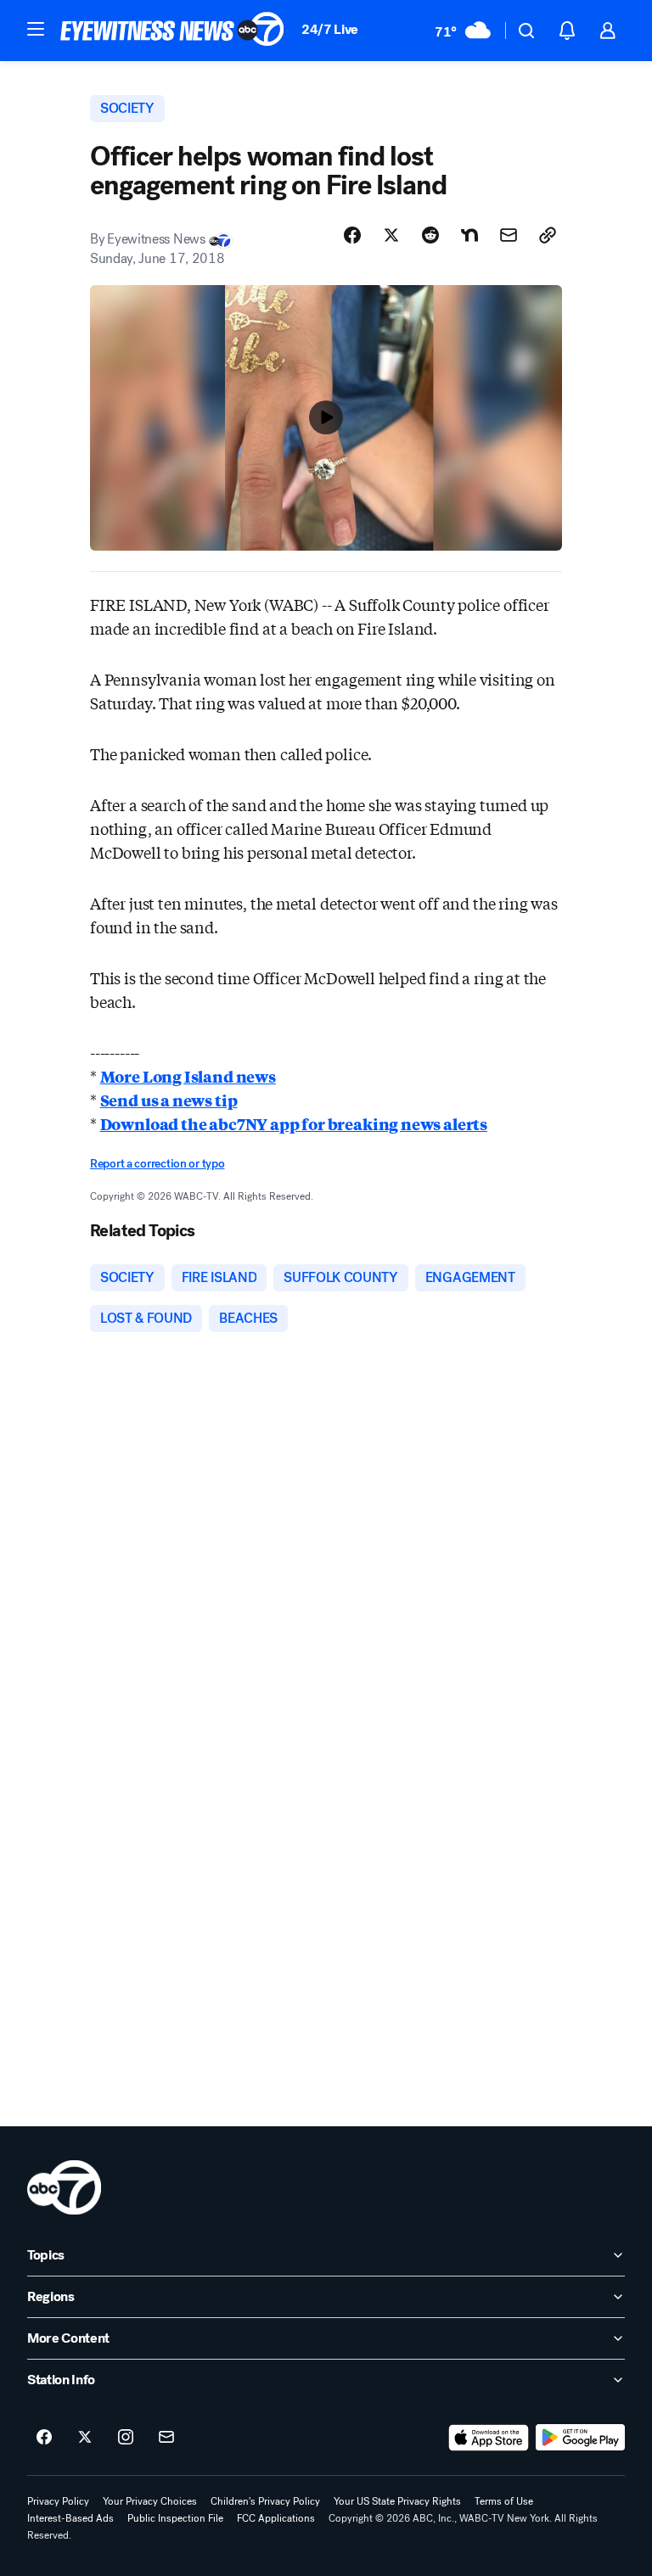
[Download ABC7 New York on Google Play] (580, 2438)
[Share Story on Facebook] (352, 235)
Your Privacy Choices (150, 2501)
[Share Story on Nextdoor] (469, 235)
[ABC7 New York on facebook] (44, 2438)
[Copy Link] (548, 235)
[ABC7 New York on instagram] (126, 2438)
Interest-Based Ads (70, 2518)
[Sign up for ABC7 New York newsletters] (166, 2438)
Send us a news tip (169, 1100)
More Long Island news (188, 1076)
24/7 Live (330, 29)
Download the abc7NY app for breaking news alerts (294, 1123)
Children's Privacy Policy (265, 2501)
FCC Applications (276, 2518)
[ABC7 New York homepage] (172, 31)
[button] (36, 29)
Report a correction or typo (157, 1164)
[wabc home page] (64, 2187)
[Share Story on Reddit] (430, 235)
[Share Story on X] (391, 235)
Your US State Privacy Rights (397, 2501)
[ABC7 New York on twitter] (85, 2438)
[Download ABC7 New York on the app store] (489, 2438)
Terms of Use (504, 2501)
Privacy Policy (58, 2501)
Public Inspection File (175, 2518)
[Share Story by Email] (509, 235)
